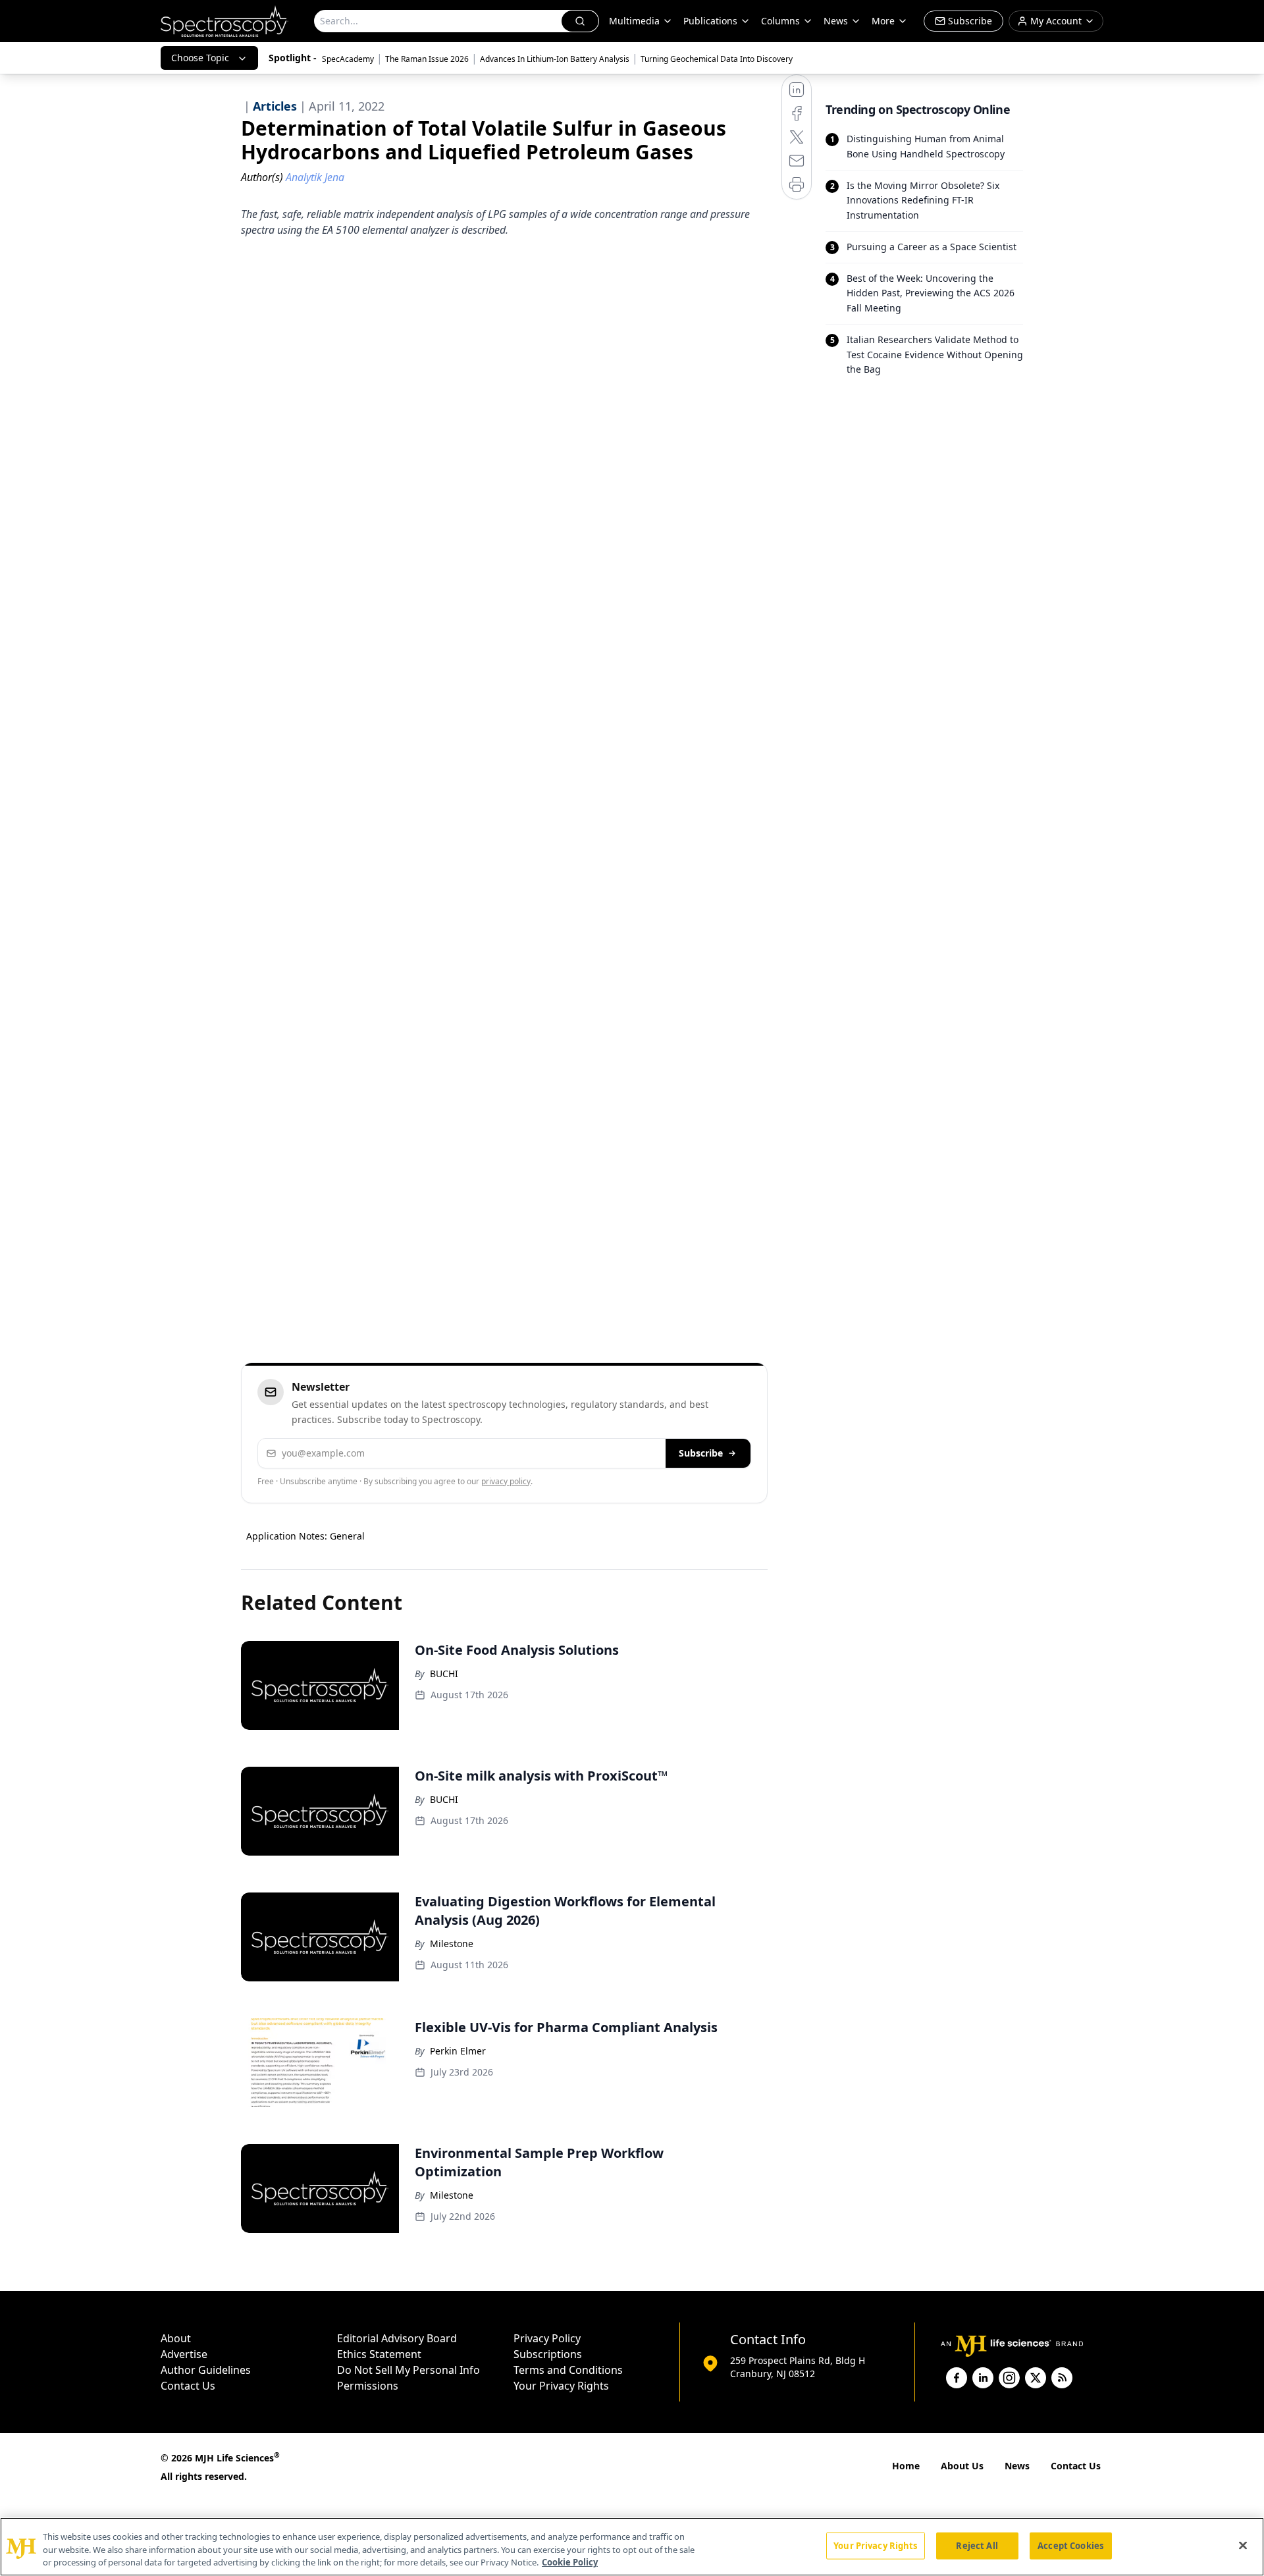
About (176, 2338)
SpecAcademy (348, 59)
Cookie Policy (570, 2562)
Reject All (977, 2545)
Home (906, 2466)
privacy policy (506, 1481)
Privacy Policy (547, 2338)
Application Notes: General (305, 1536)
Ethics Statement (379, 2354)
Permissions (368, 2386)
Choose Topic (200, 58)
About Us (962, 2466)
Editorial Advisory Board (397, 2338)
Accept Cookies (1070, 2545)
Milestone (452, 1944)
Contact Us (188, 2386)
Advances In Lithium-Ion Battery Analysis (555, 59)
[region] (632, 2547)
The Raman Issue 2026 (427, 59)
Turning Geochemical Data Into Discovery (717, 59)
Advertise (184, 2354)
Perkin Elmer (458, 2051)
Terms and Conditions (568, 2370)
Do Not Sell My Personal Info (408, 2370)
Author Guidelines (206, 2370)
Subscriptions (548, 2354)
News (1017, 2466)
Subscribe (701, 1453)
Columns (780, 21)
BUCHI (444, 1674)
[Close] (1243, 2545)
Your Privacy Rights (561, 2386)
